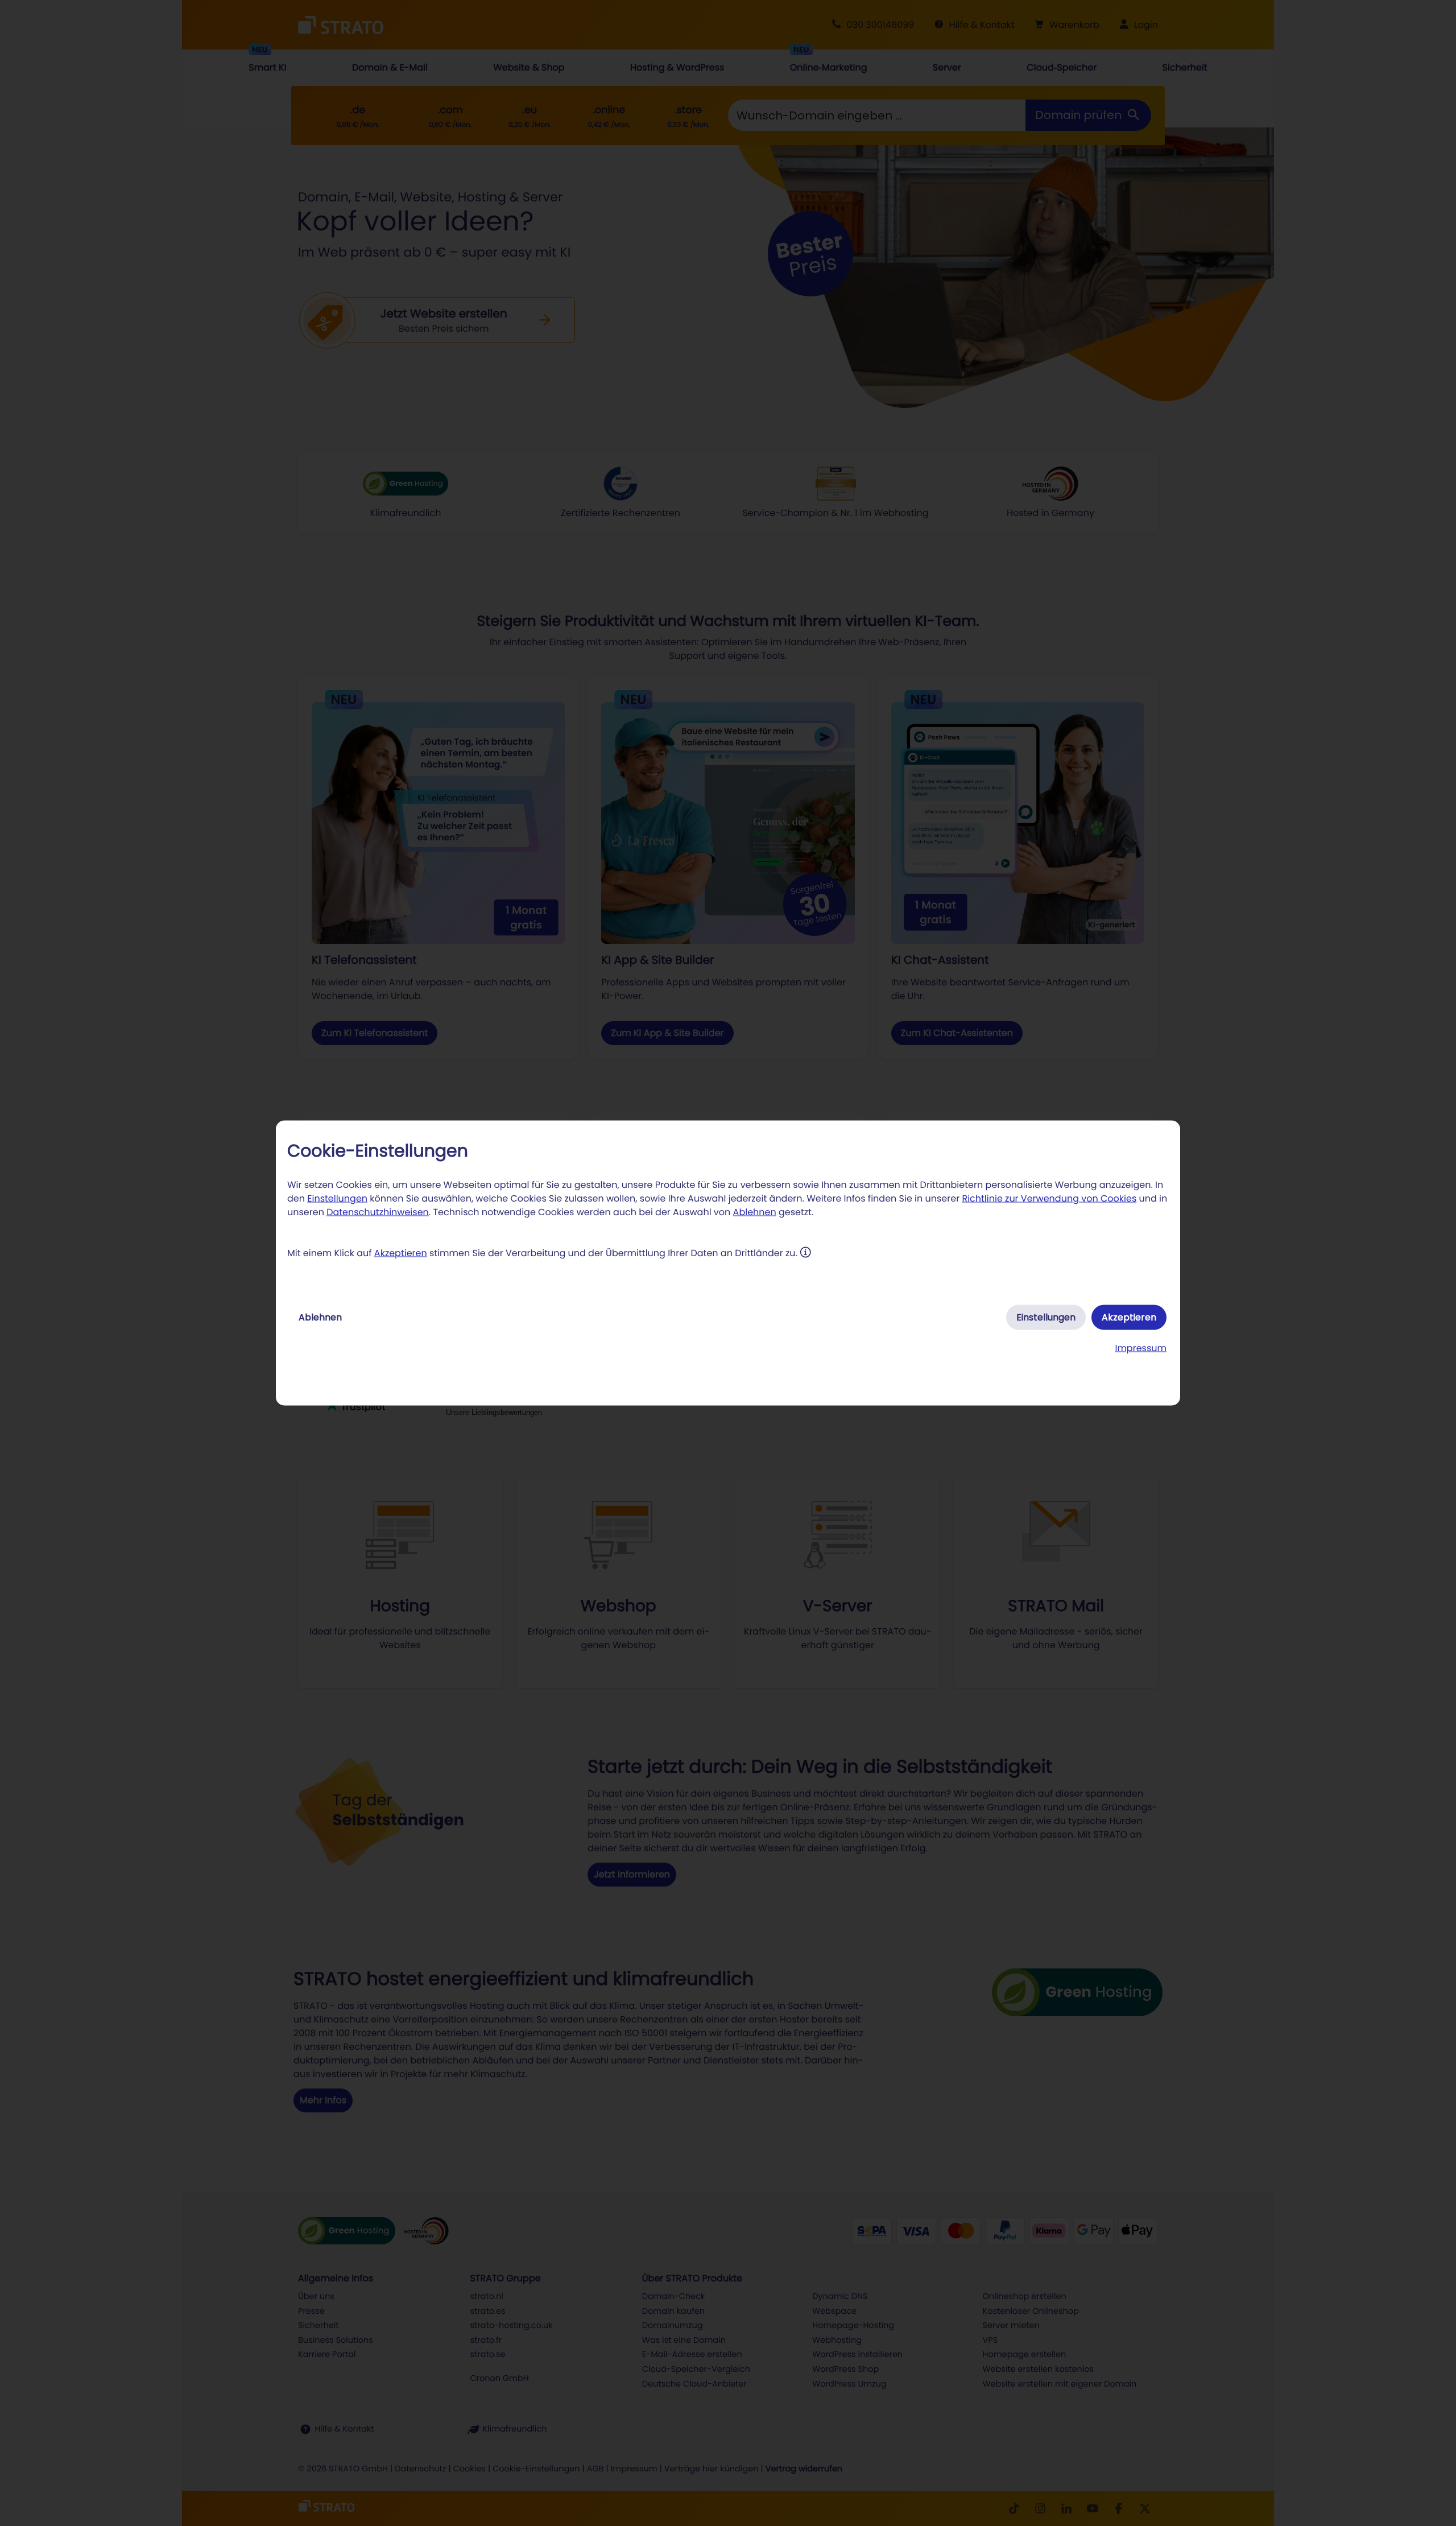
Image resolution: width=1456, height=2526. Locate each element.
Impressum (1141, 1348)
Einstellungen (337, 1198)
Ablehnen (755, 1212)
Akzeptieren (401, 1253)
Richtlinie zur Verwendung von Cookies (1049, 1198)
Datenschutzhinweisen (378, 1212)
